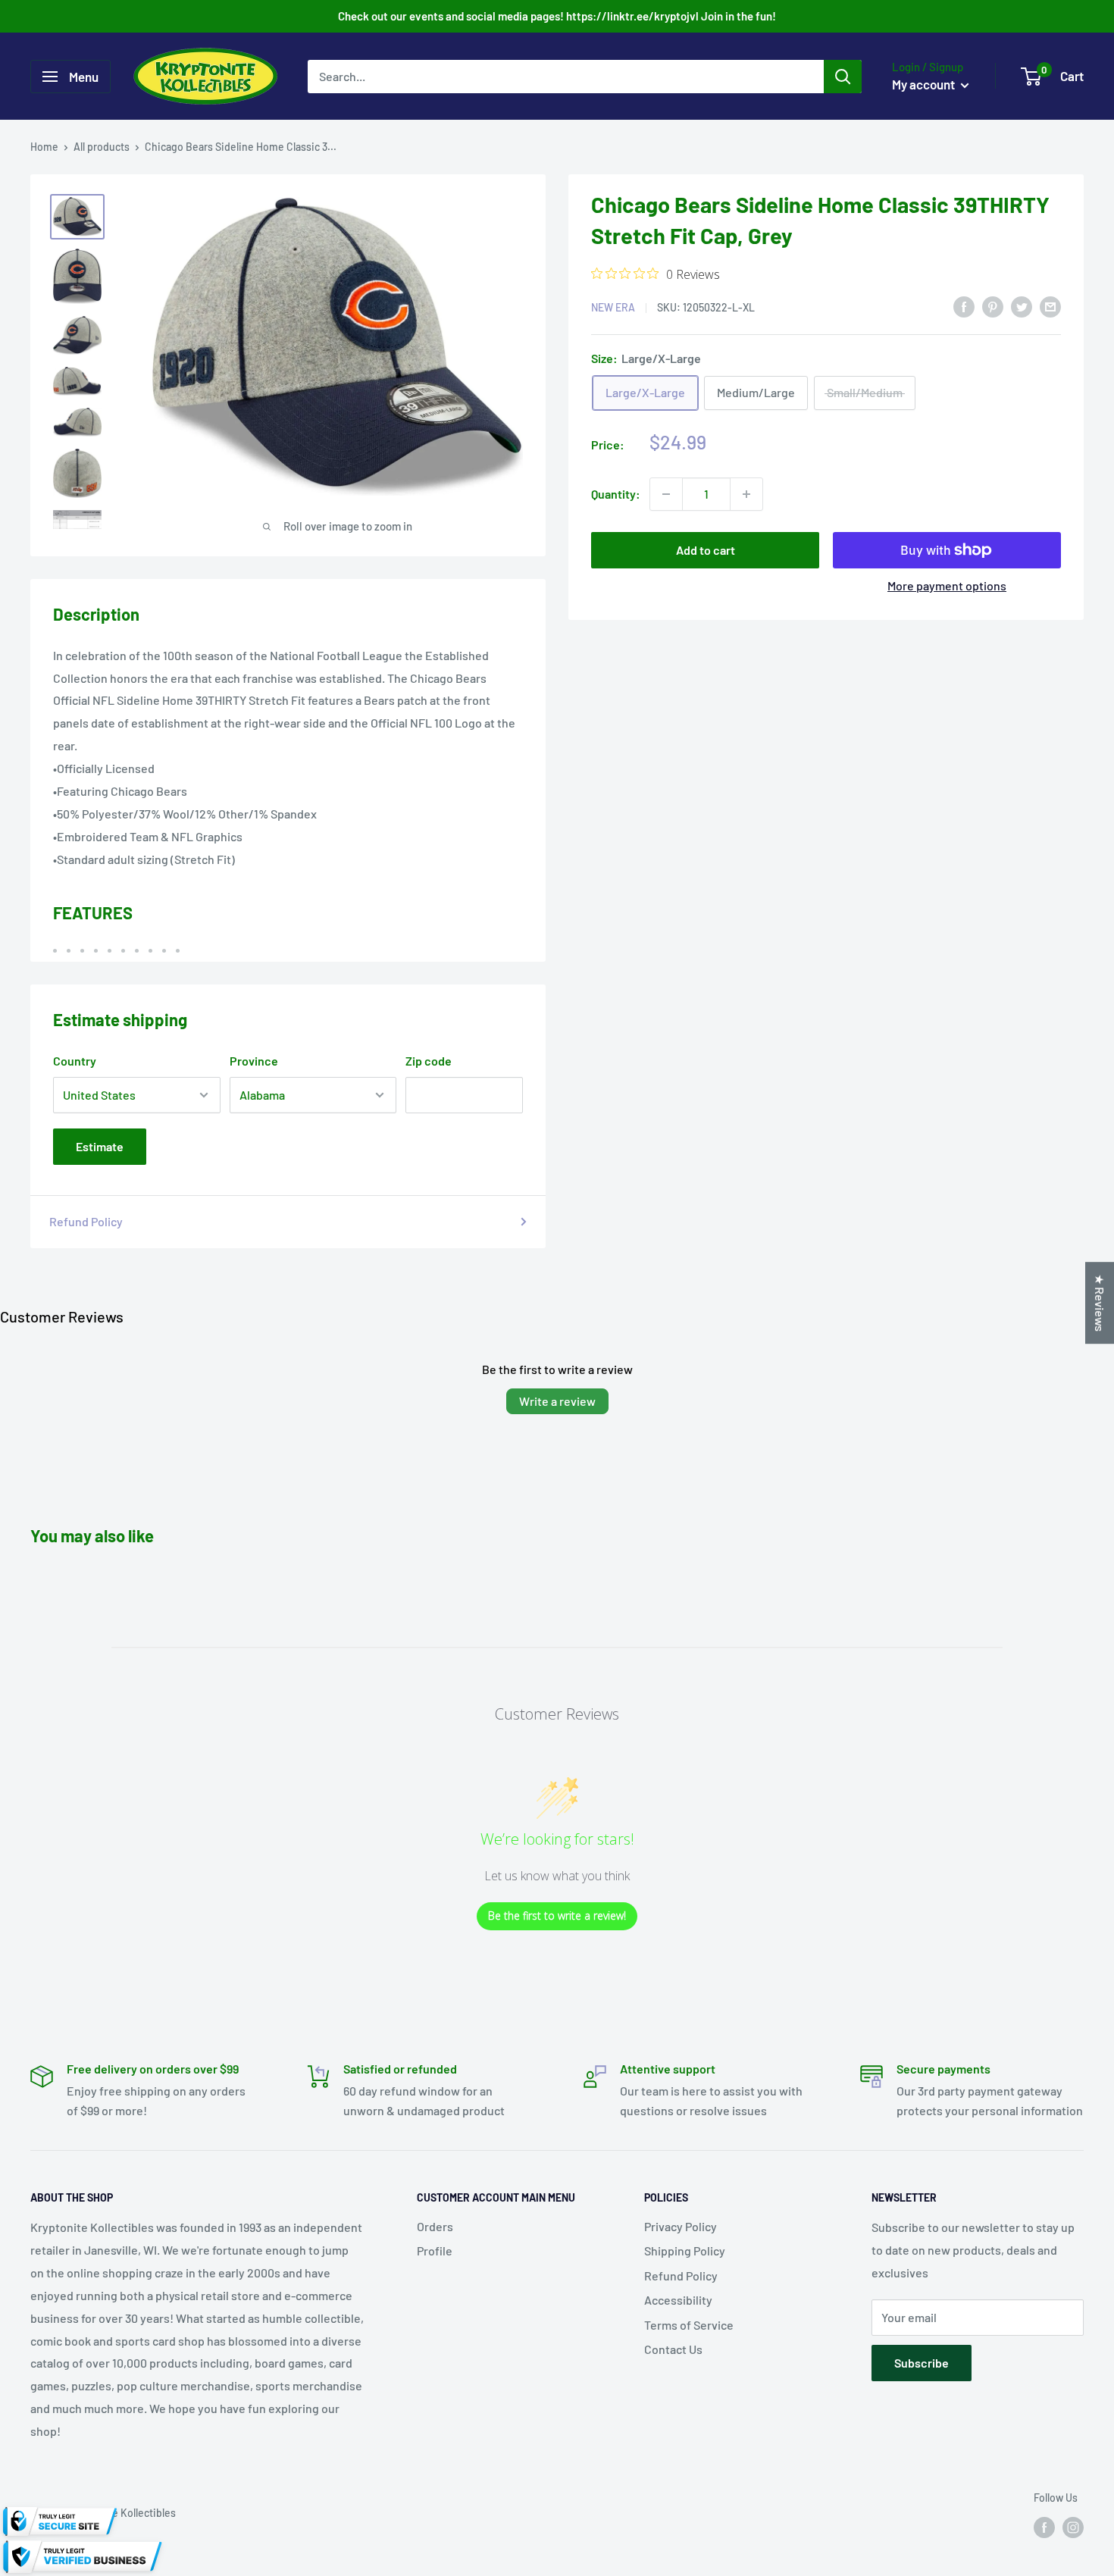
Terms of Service (689, 2325)
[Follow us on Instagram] (1073, 2527)
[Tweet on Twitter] (1022, 306)
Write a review (557, 1401)
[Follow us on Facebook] (1044, 2527)
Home (44, 147)
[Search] (843, 77)
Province (254, 1061)
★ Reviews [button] (1100, 1303)
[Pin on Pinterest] (993, 306)
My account (925, 84)
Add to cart (706, 550)
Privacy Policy (681, 2226)
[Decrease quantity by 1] (666, 494)
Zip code (429, 1061)
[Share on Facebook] (964, 306)
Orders (435, 2226)
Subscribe (922, 2363)
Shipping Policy (685, 2250)
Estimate (100, 1146)
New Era (613, 307)
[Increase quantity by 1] (746, 494)
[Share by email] (1050, 306)
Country (75, 1061)
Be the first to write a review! (557, 1916)
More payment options (947, 585)
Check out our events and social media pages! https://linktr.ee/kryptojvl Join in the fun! (557, 16)
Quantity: (616, 494)
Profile (435, 2250)
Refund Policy (86, 1221)
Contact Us (673, 2349)
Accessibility (678, 2300)
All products (102, 147)
